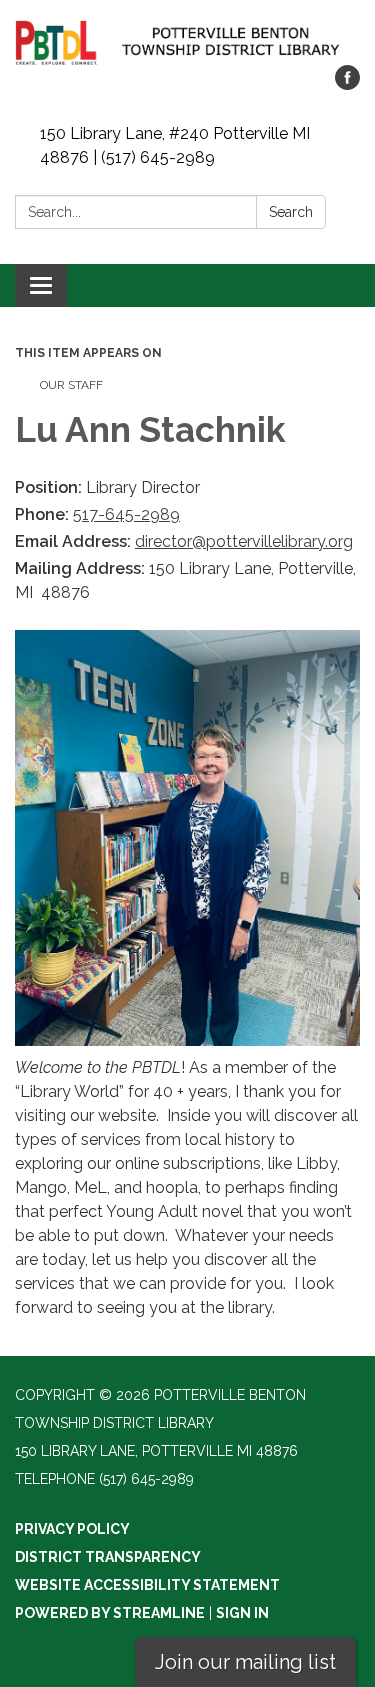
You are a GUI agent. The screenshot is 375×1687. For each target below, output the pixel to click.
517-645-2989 (126, 514)
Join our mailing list (245, 1662)
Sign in (242, 1613)
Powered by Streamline (110, 1613)
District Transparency (108, 1557)
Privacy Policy (72, 1529)
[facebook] (347, 84)
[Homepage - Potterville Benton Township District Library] (187, 42)
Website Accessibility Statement (147, 1585)
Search (291, 212)
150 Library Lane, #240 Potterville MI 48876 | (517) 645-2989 (175, 145)
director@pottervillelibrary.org (244, 541)
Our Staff (71, 385)
